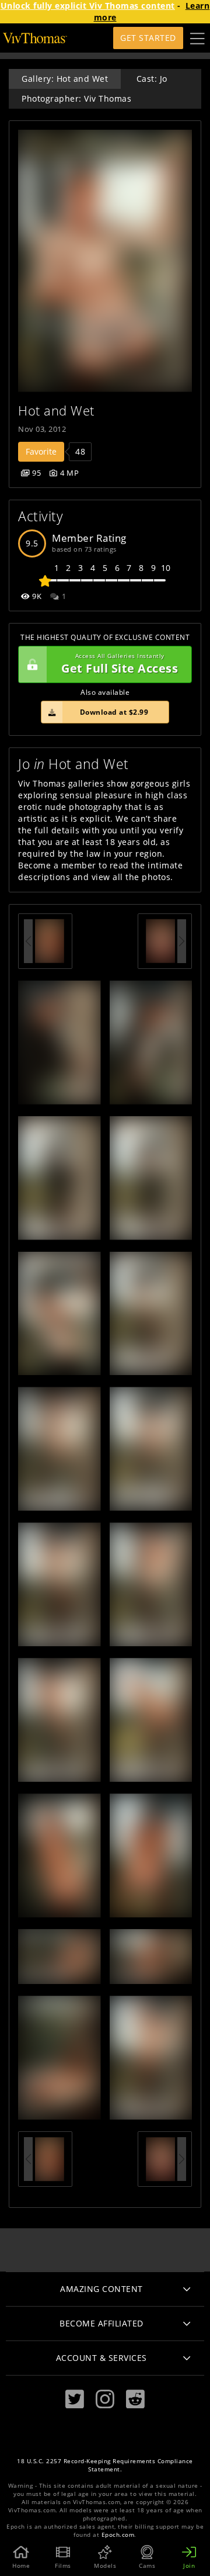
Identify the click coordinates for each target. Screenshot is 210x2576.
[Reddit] (135, 2399)
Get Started (148, 38)
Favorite (41, 451)
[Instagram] (105, 2399)
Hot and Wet (56, 411)
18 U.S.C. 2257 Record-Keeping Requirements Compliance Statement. (105, 2465)
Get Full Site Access (120, 664)
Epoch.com (118, 2535)
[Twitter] (75, 2399)
